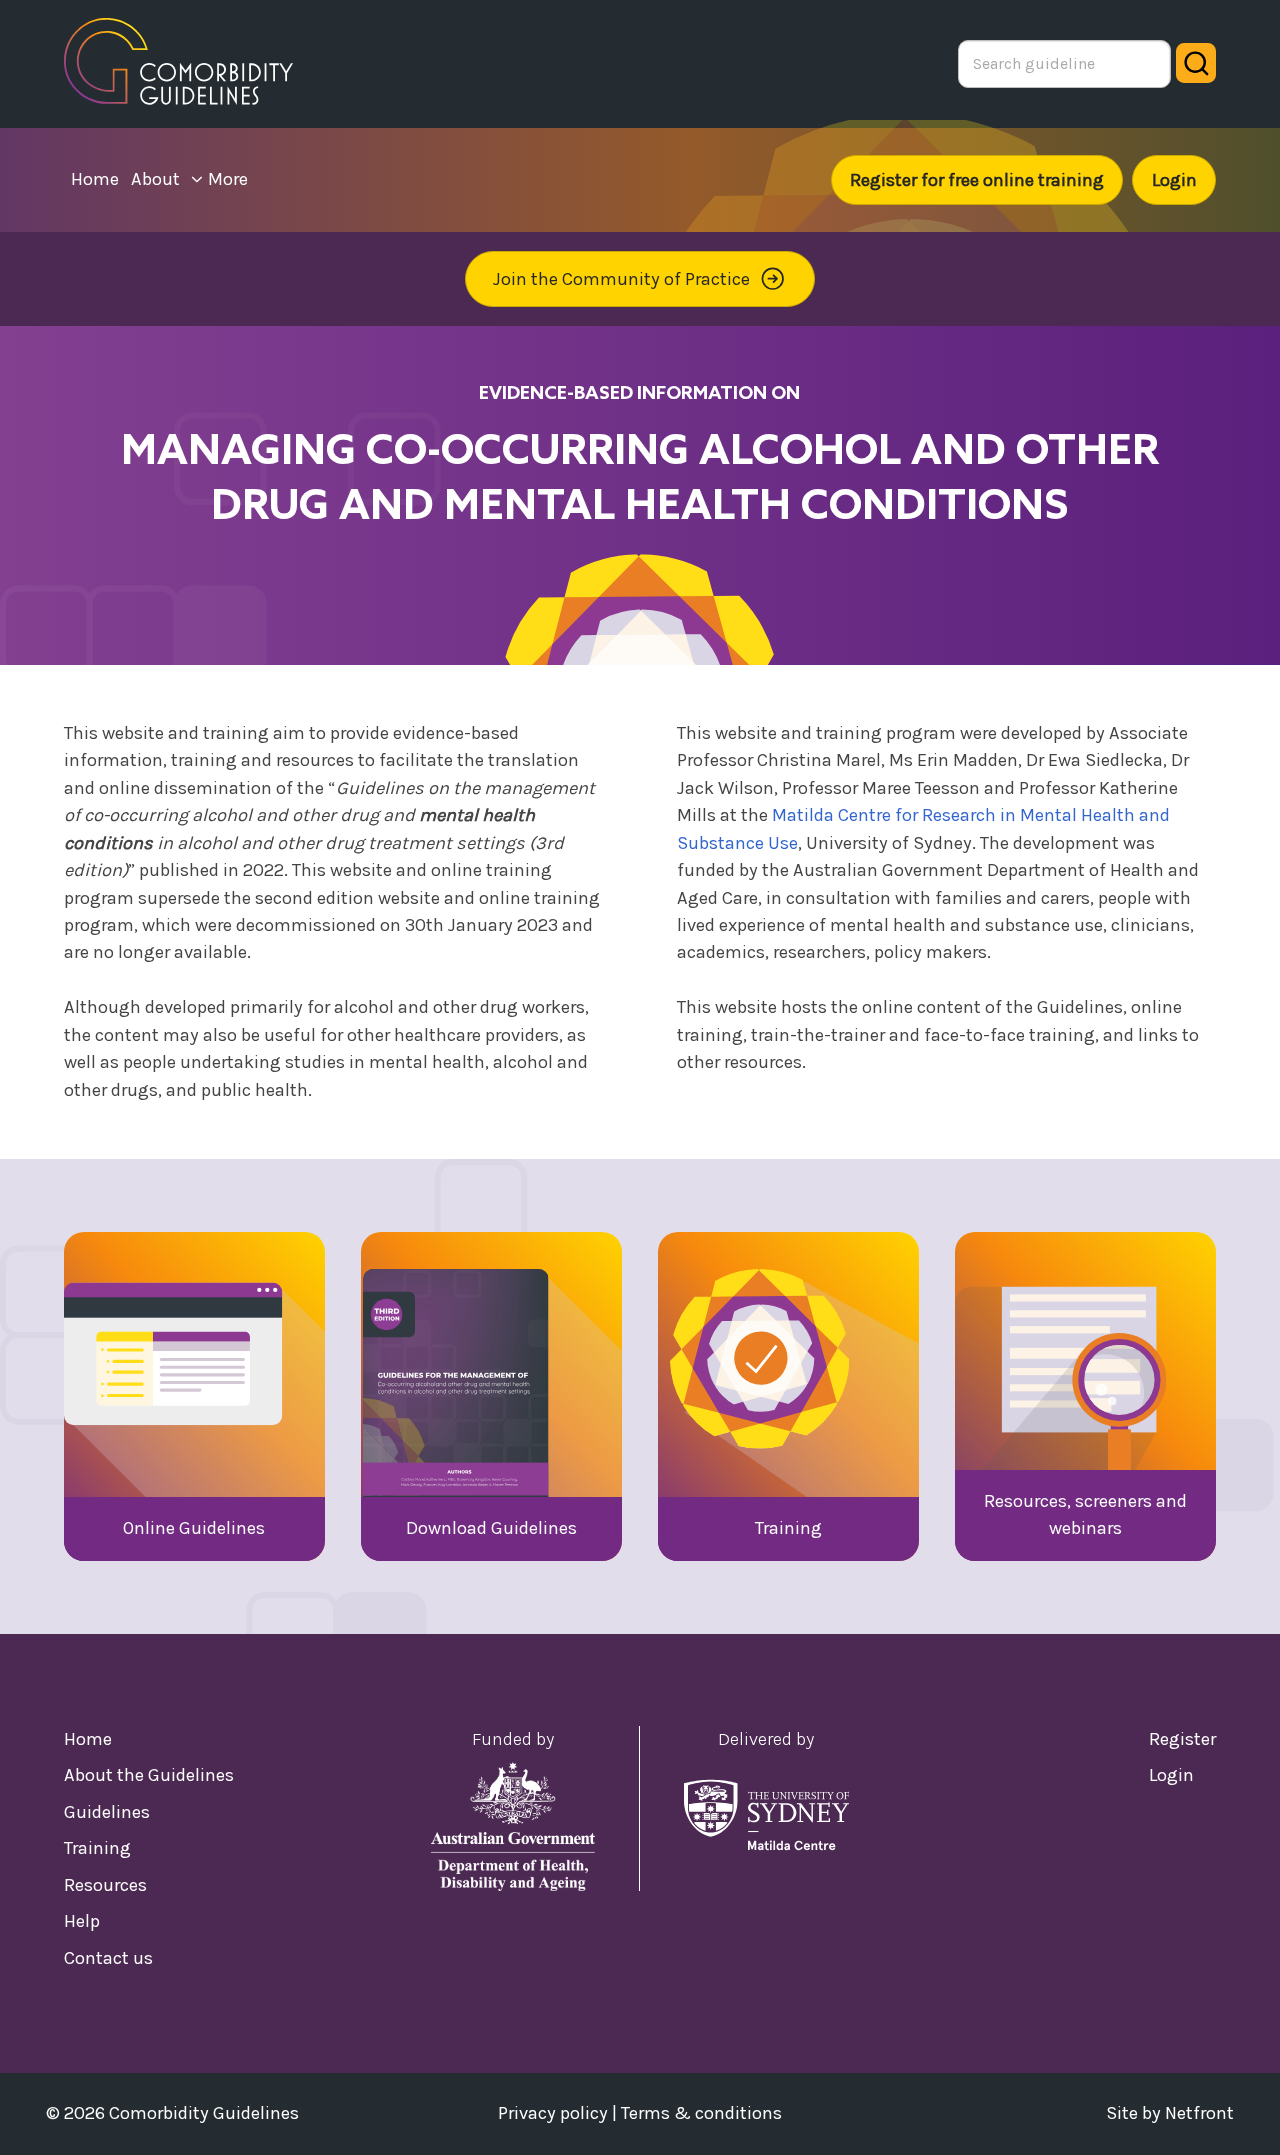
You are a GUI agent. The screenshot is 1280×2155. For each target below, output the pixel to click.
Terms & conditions (701, 2113)
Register (1182, 1739)
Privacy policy (553, 2113)
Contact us (108, 1958)
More (228, 179)
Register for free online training (977, 180)
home (95, 179)
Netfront (1199, 2113)
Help (82, 1921)
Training (97, 1848)
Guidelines (107, 1812)
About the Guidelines (149, 1775)
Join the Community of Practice (621, 279)
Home (88, 1739)
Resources (105, 1885)
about (155, 179)
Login (1174, 180)
